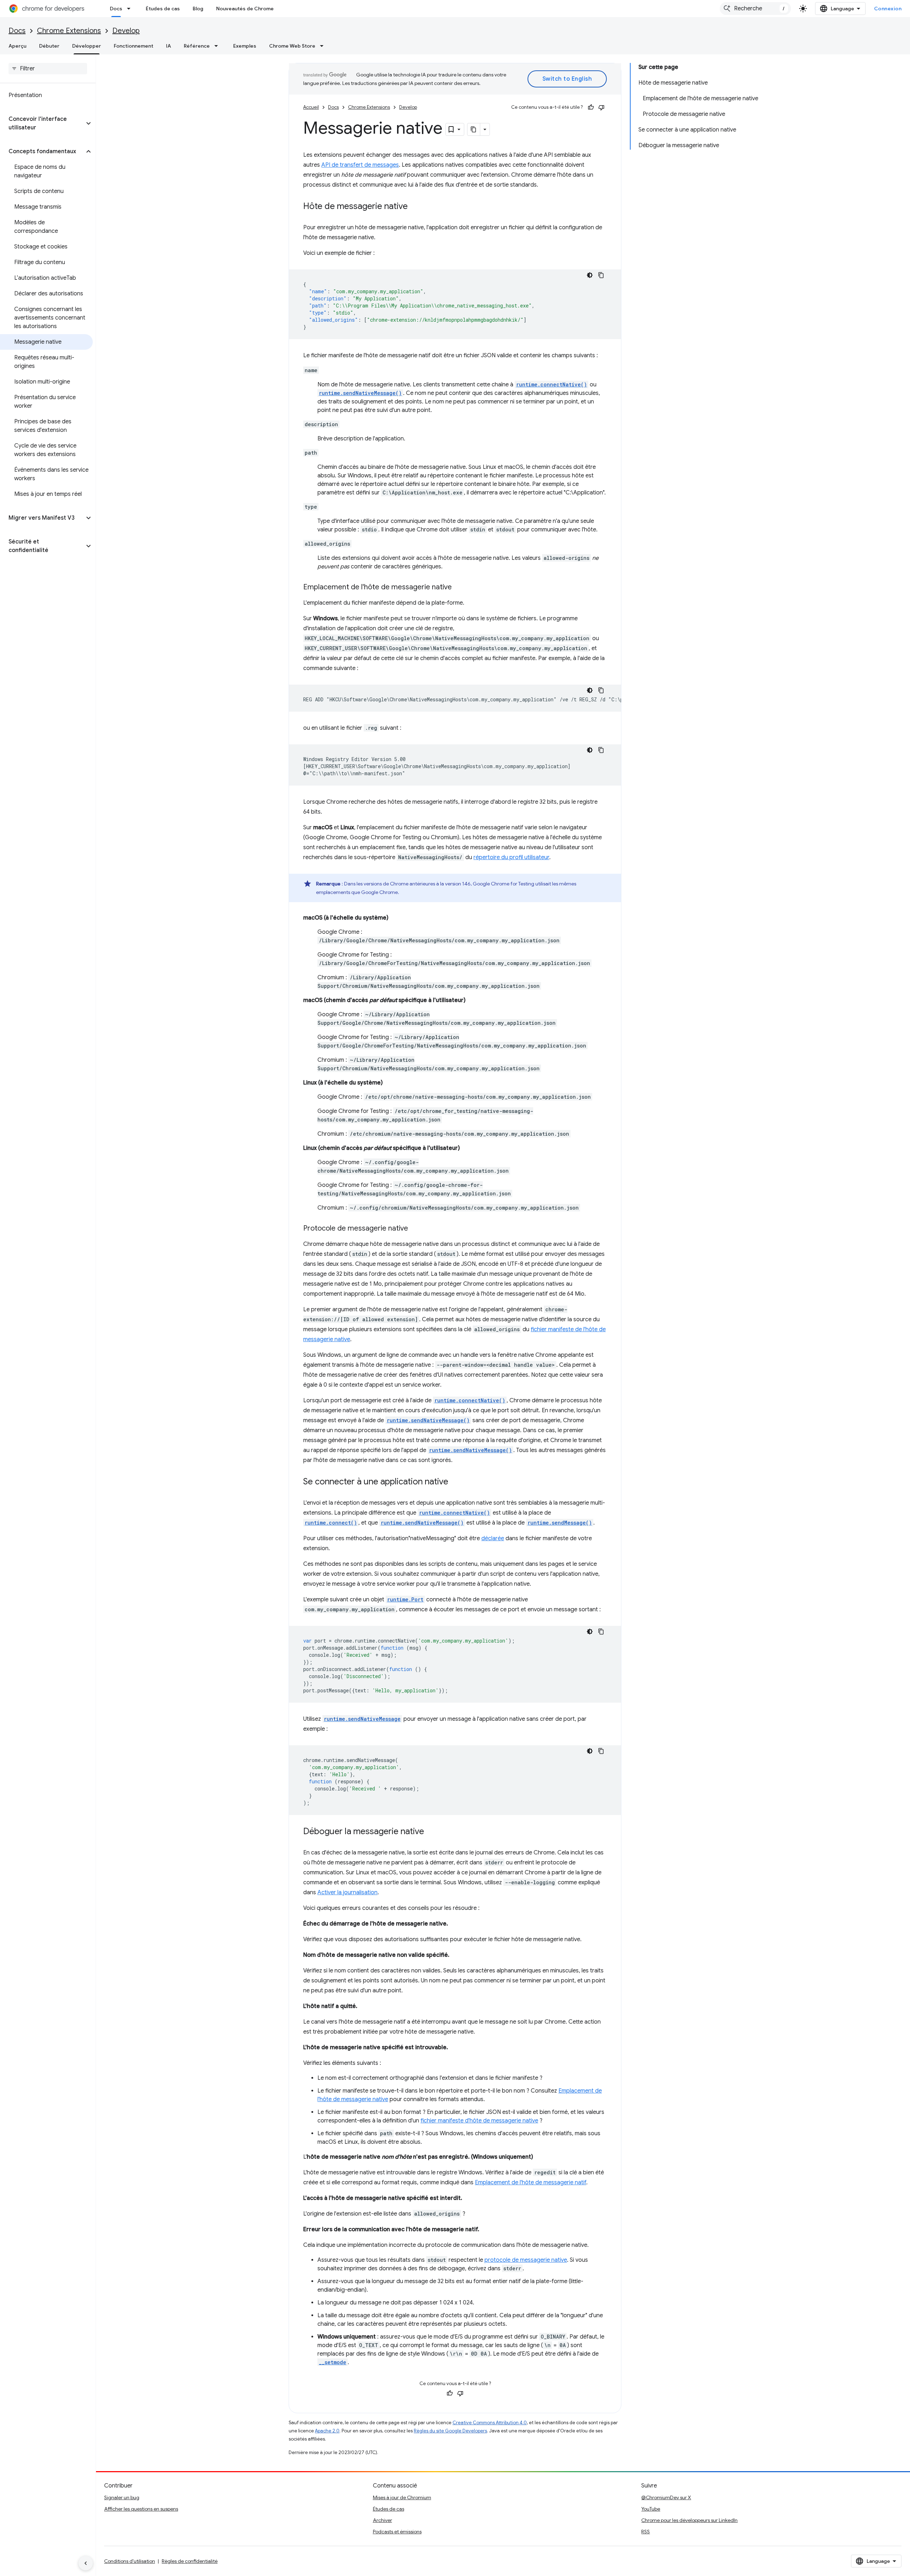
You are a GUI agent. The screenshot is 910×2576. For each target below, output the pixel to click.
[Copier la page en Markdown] (474, 129)
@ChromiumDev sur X (666, 2497)
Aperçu (17, 46)
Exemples (245, 46)
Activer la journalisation (347, 1892)
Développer (87, 46)
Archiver (382, 2520)
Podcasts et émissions (397, 2532)
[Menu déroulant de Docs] (131, 9)
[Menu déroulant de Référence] (218, 46)
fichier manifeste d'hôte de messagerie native (479, 2121)
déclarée (493, 1538)
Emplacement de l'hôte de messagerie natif (531, 2183)
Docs (116, 9)
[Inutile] (601, 107)
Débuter (49, 46)
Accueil (311, 107)
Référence (197, 46)
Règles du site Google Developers (450, 2431)
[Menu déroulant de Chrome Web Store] (324, 46)
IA (168, 46)
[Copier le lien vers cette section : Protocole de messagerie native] (415, 1229)
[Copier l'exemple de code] (601, 275)
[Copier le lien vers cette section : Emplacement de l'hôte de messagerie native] (459, 588)
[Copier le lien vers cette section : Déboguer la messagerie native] (431, 1832)
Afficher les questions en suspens (141, 2509)
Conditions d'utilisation (130, 2561)
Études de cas (163, 9)
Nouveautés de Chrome (245, 9)
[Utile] (591, 107)
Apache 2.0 (327, 2431)
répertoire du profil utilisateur (511, 857)
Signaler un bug (122, 2497)
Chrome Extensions (69, 31)
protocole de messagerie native (526, 2260)
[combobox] (755, 9)
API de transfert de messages (360, 165)
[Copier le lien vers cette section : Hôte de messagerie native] (415, 207)
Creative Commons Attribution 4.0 (490, 2423)
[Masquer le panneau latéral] (86, 2563)
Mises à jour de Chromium (402, 2497)
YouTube (651, 2509)
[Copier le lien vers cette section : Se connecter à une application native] (455, 1482)
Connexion (888, 9)
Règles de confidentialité (190, 2561)
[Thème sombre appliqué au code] (590, 275)
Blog (198, 9)
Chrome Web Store (292, 46)
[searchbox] (48, 69)
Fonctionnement (133, 46)
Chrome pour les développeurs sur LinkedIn (689, 2520)
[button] (42, 123)
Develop (126, 31)
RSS (646, 2532)
